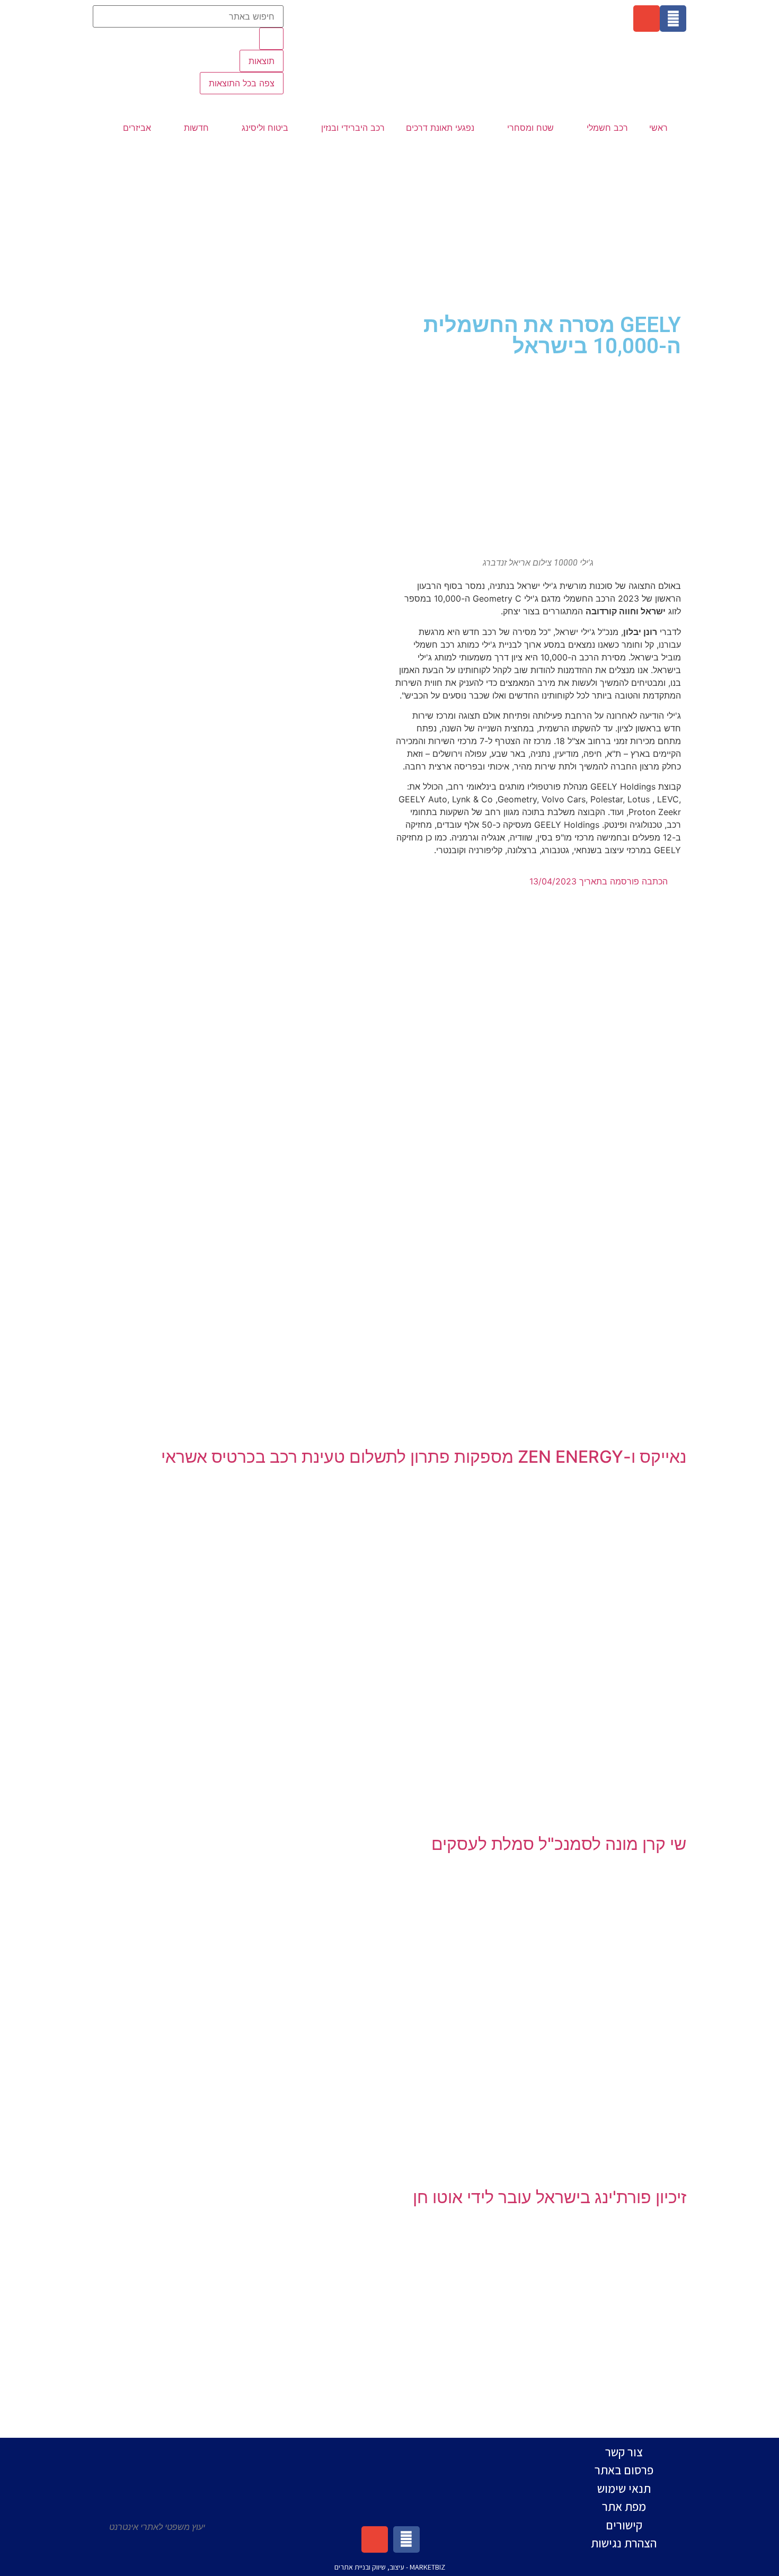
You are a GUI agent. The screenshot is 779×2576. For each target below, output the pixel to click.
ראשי (658, 128)
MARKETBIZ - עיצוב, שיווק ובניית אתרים (390, 2567)
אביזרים (137, 128)
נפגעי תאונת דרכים (440, 128)
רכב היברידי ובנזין (353, 128)
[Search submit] (271, 39)
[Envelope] (647, 19)
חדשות (196, 128)
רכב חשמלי (607, 128)
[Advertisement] (389, 225)
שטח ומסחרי (530, 128)
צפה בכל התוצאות (242, 83)
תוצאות (262, 61)
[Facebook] (673, 19)
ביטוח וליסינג (265, 128)
